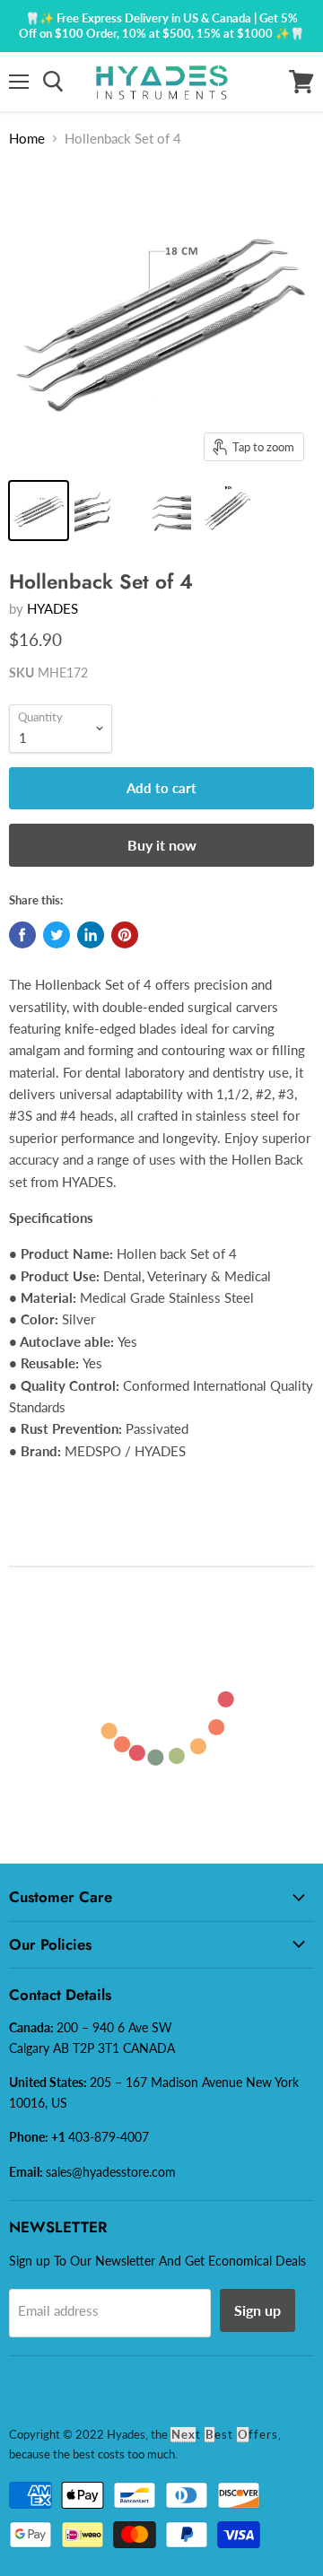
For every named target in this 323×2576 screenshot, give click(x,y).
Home (27, 138)
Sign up (258, 2310)
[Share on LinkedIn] (91, 935)
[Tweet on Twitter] (57, 935)
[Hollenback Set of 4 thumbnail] (39, 511)
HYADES (52, 608)
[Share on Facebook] (22, 935)
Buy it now (162, 845)
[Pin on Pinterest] (125, 935)
